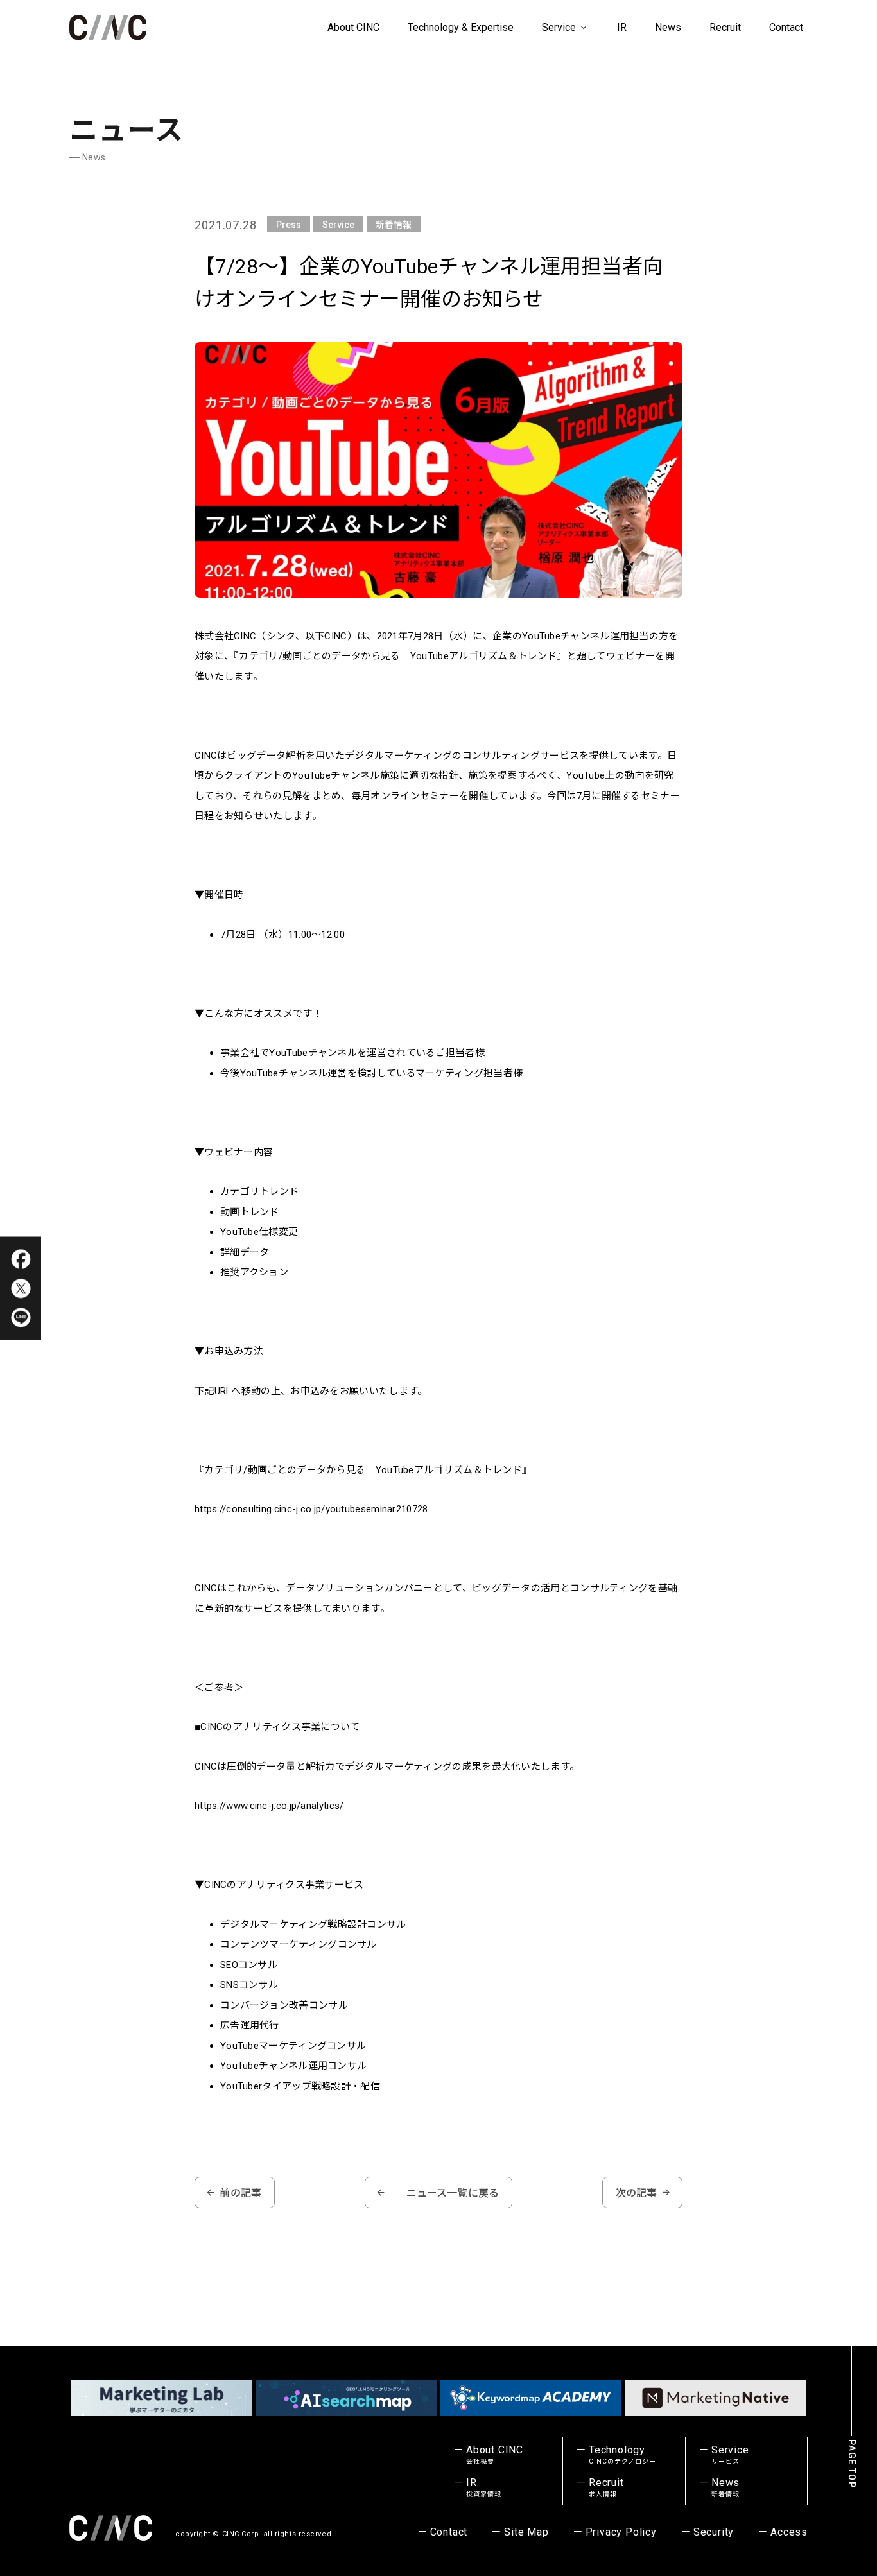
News (668, 27)
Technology (622, 2455)
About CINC (353, 27)
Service (560, 27)
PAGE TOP (852, 2464)
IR (622, 27)
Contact (786, 27)
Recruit (725, 27)
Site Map (526, 2532)
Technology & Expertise (461, 27)
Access (789, 2532)
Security (714, 2532)
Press (289, 225)
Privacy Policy (621, 2532)
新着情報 (394, 225)
